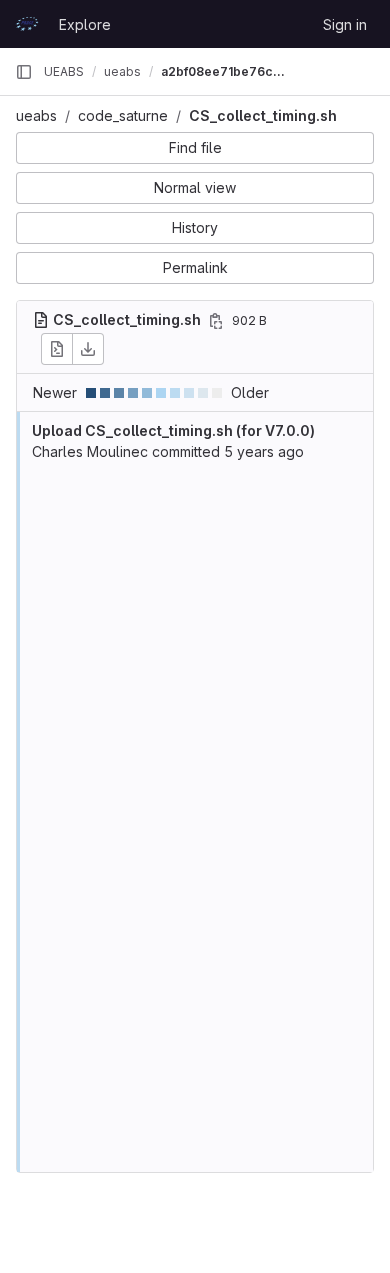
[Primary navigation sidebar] (24, 72)
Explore (85, 24)
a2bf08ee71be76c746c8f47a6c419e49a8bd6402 (225, 71)
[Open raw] (57, 349)
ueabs (36, 115)
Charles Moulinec (90, 451)
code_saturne (123, 115)
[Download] (88, 349)
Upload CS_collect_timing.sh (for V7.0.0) (173, 430)
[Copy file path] (216, 321)
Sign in (345, 24)
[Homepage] (27, 24)
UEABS (64, 71)
